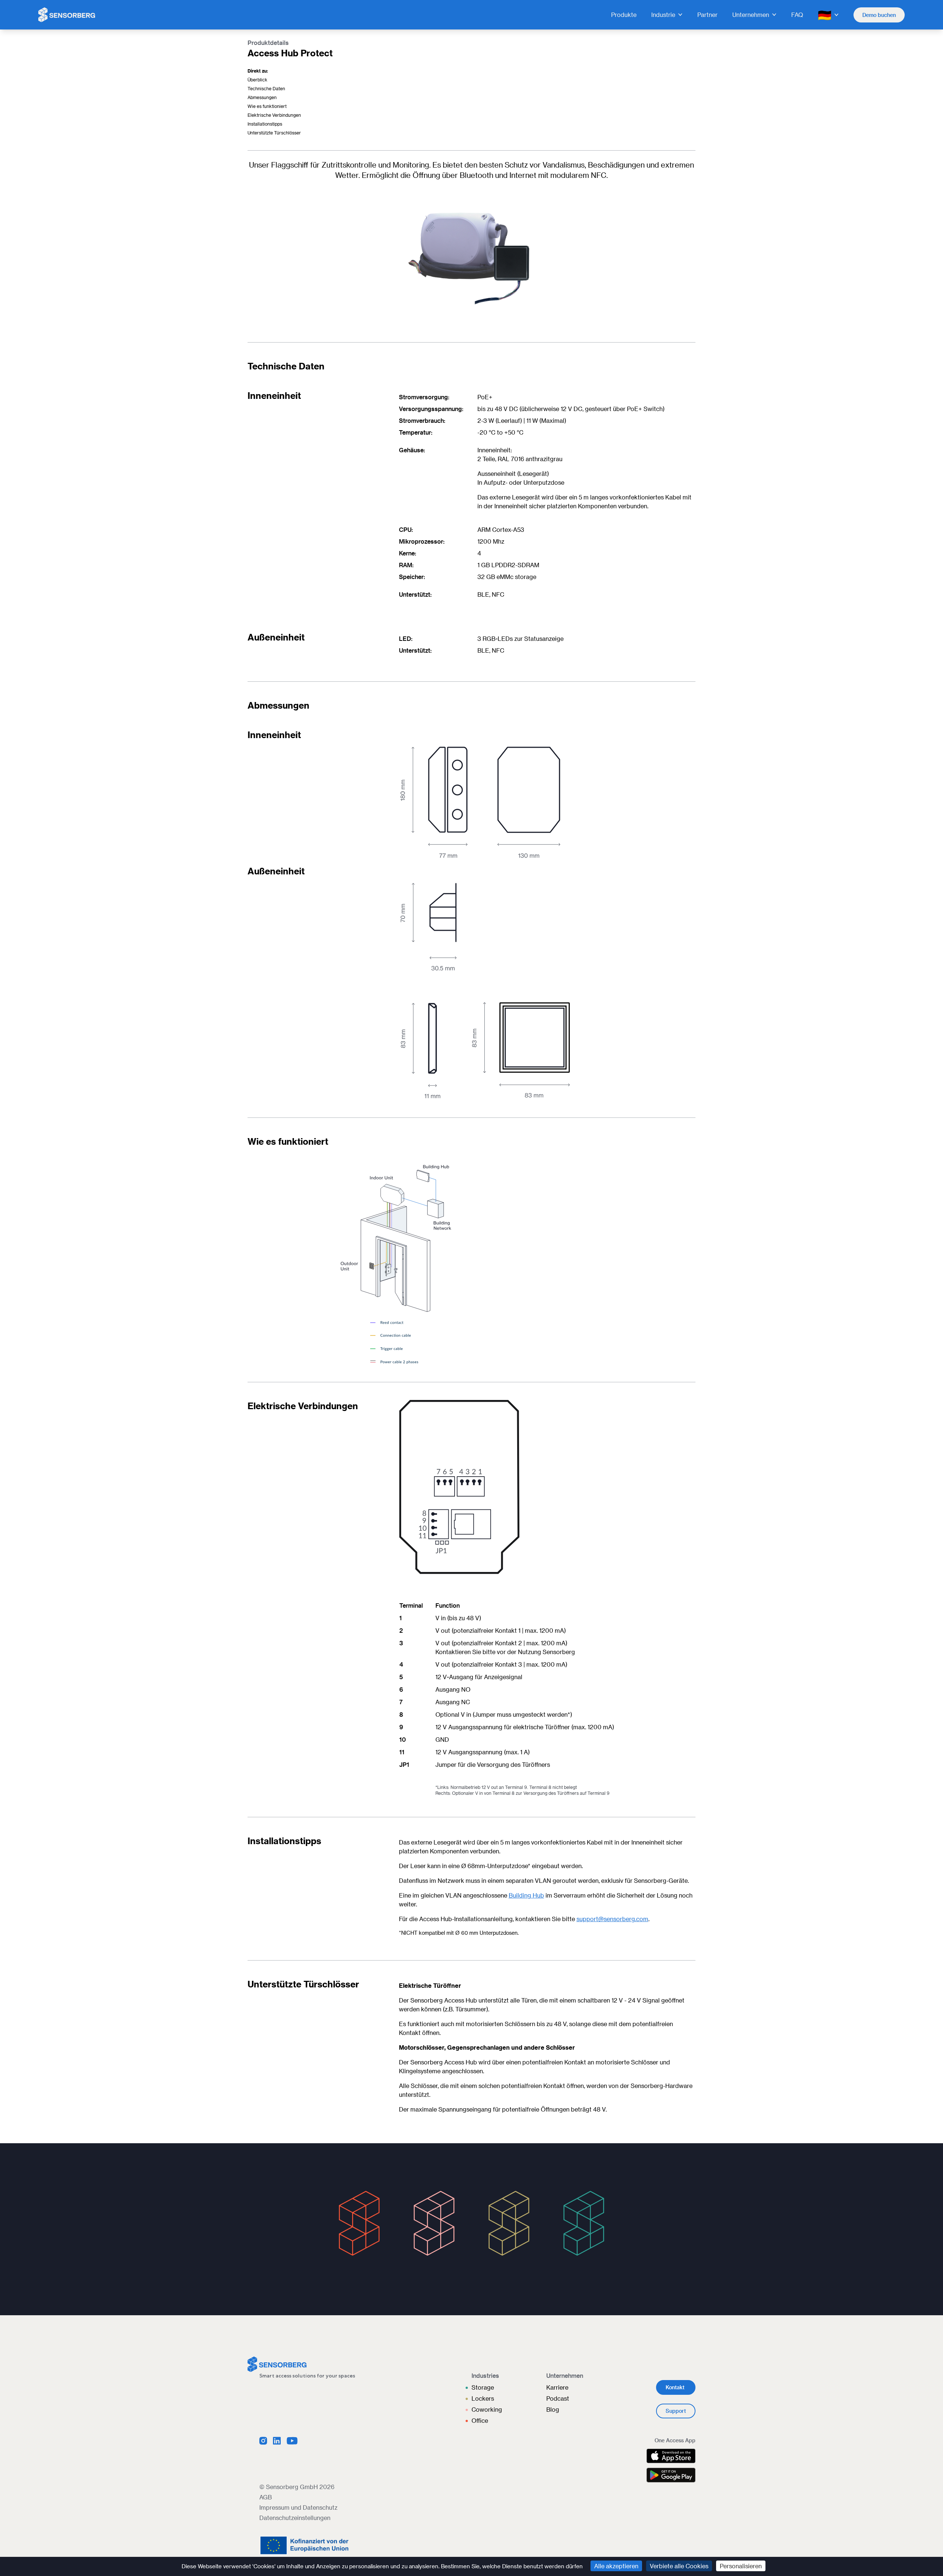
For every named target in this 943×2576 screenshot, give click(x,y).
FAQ (797, 15)
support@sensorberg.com (612, 1919)
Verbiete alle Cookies (679, 2566)
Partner (707, 15)
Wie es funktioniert (267, 106)
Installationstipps (265, 124)
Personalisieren (741, 2566)
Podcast (558, 2398)
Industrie (663, 15)
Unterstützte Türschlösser (274, 133)
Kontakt (675, 2387)
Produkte (624, 15)
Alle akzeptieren (616, 2566)
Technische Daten (266, 88)
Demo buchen (879, 15)
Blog (553, 2409)
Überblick (257, 80)
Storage (483, 2387)
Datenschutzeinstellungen (295, 2518)
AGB (266, 2497)
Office (480, 2420)
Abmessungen (262, 97)
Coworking (487, 2409)
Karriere (557, 2387)
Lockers (483, 2398)
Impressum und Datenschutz (298, 2507)
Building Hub (526, 1895)
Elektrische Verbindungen (274, 115)
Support (676, 2411)
